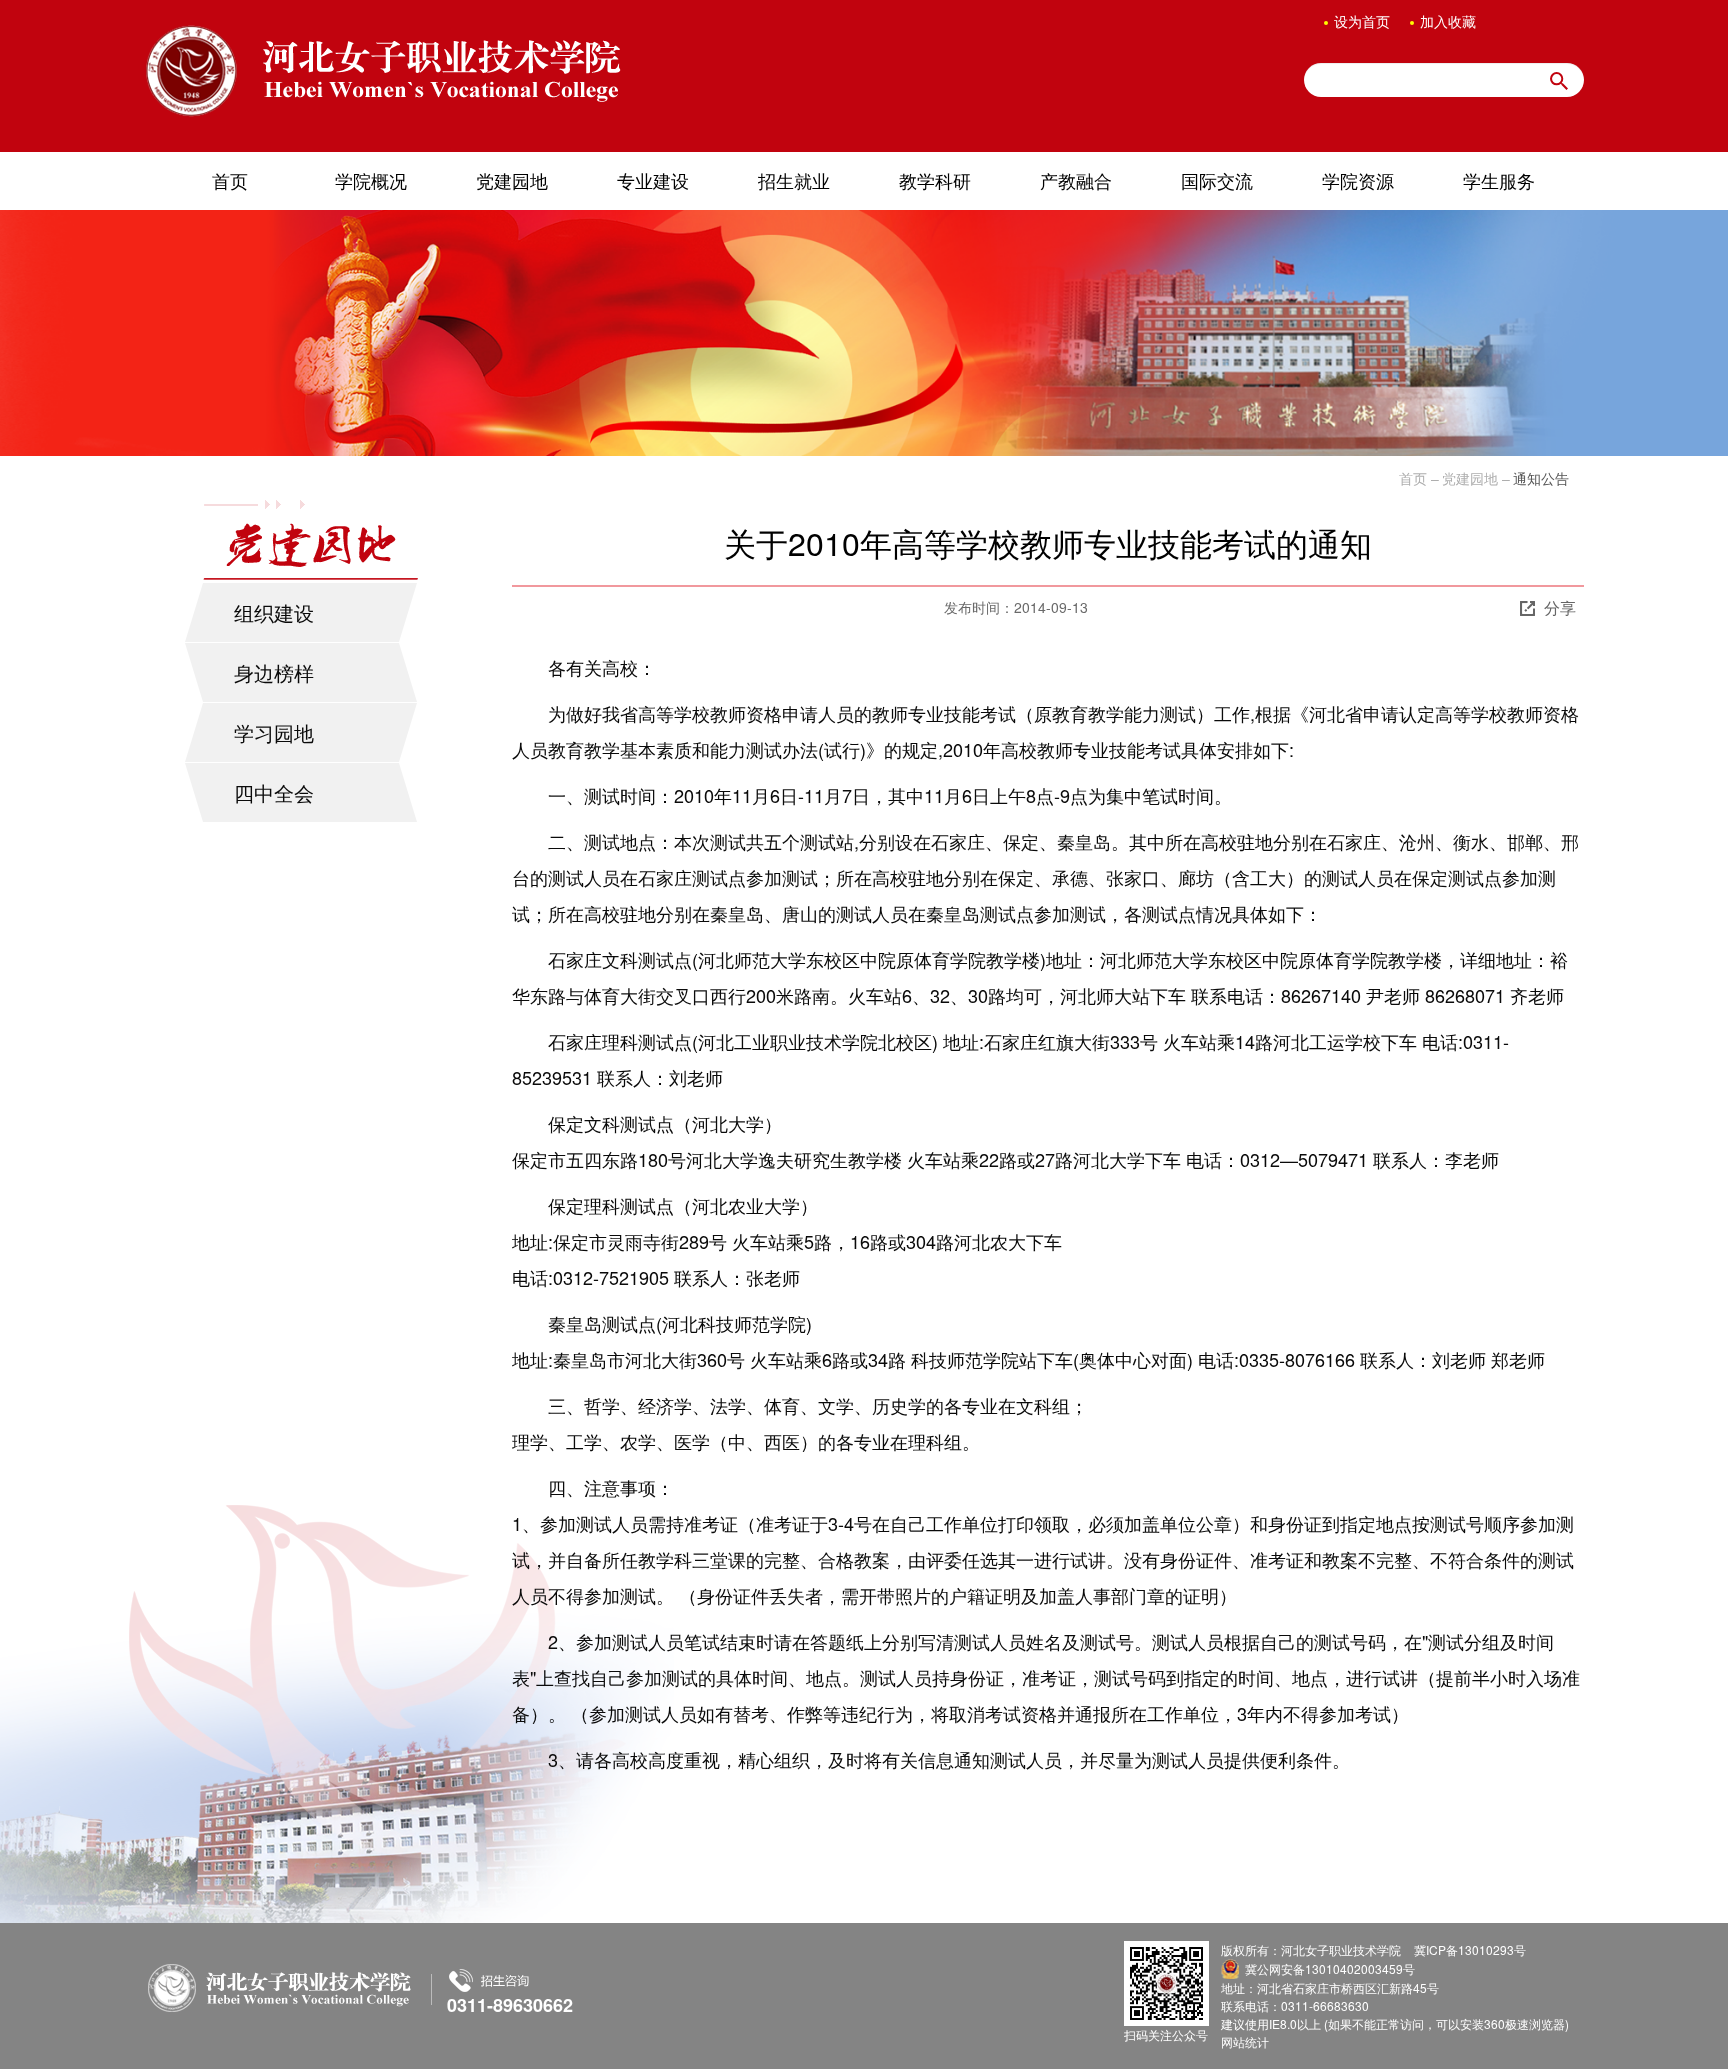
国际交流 (1217, 180)
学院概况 (371, 180)
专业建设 (653, 180)
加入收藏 (1448, 21)
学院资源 (1358, 180)
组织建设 (274, 612)
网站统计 (1245, 2041)
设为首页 (1362, 21)
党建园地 (512, 180)
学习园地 (274, 732)
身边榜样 (274, 672)
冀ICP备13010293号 (1470, 1949)
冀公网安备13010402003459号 (1330, 1968)
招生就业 (794, 180)
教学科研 (935, 180)
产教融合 (1076, 180)
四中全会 (274, 792)
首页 (230, 180)
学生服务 (1499, 180)
